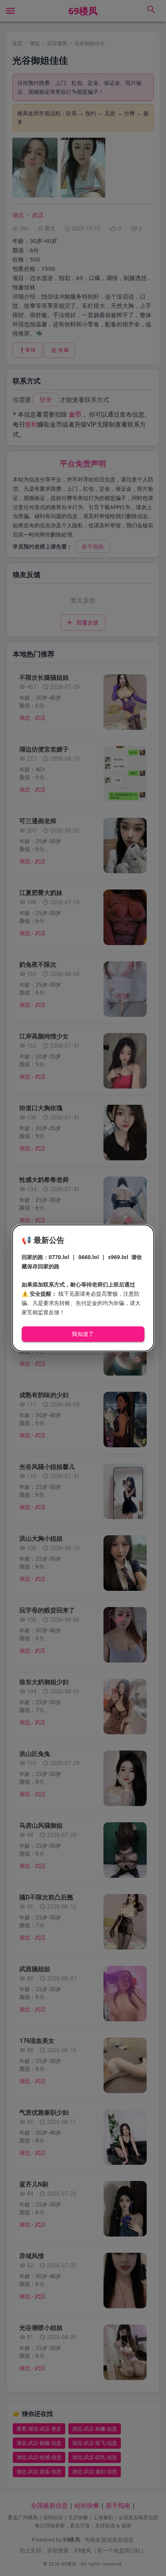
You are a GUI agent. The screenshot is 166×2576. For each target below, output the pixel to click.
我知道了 (83, 1334)
